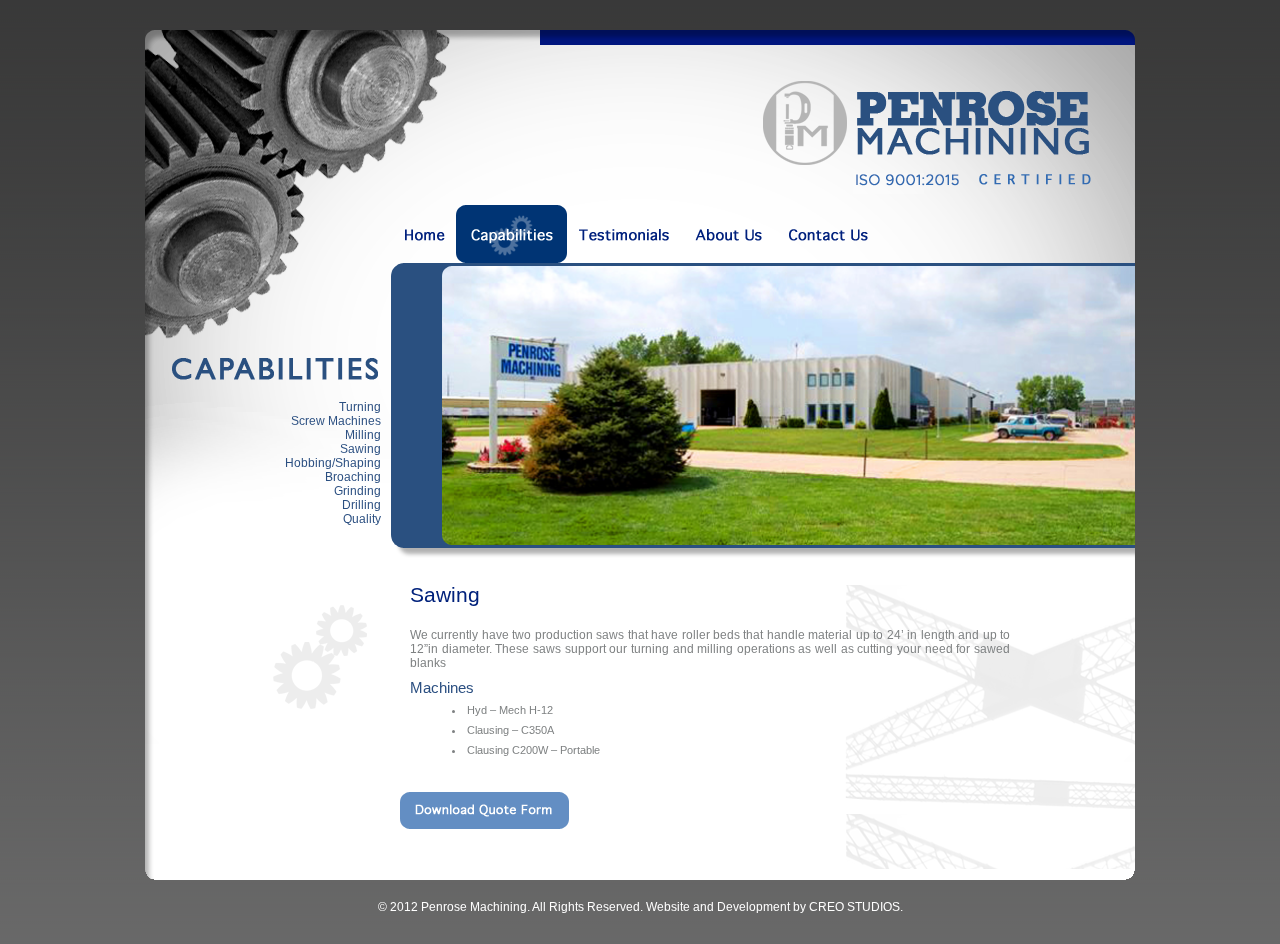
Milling (363, 435)
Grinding (357, 491)
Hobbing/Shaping (333, 463)
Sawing (360, 449)
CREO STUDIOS (854, 907)
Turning (360, 407)
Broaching (353, 477)
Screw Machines (336, 421)
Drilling (361, 505)
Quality (362, 519)
